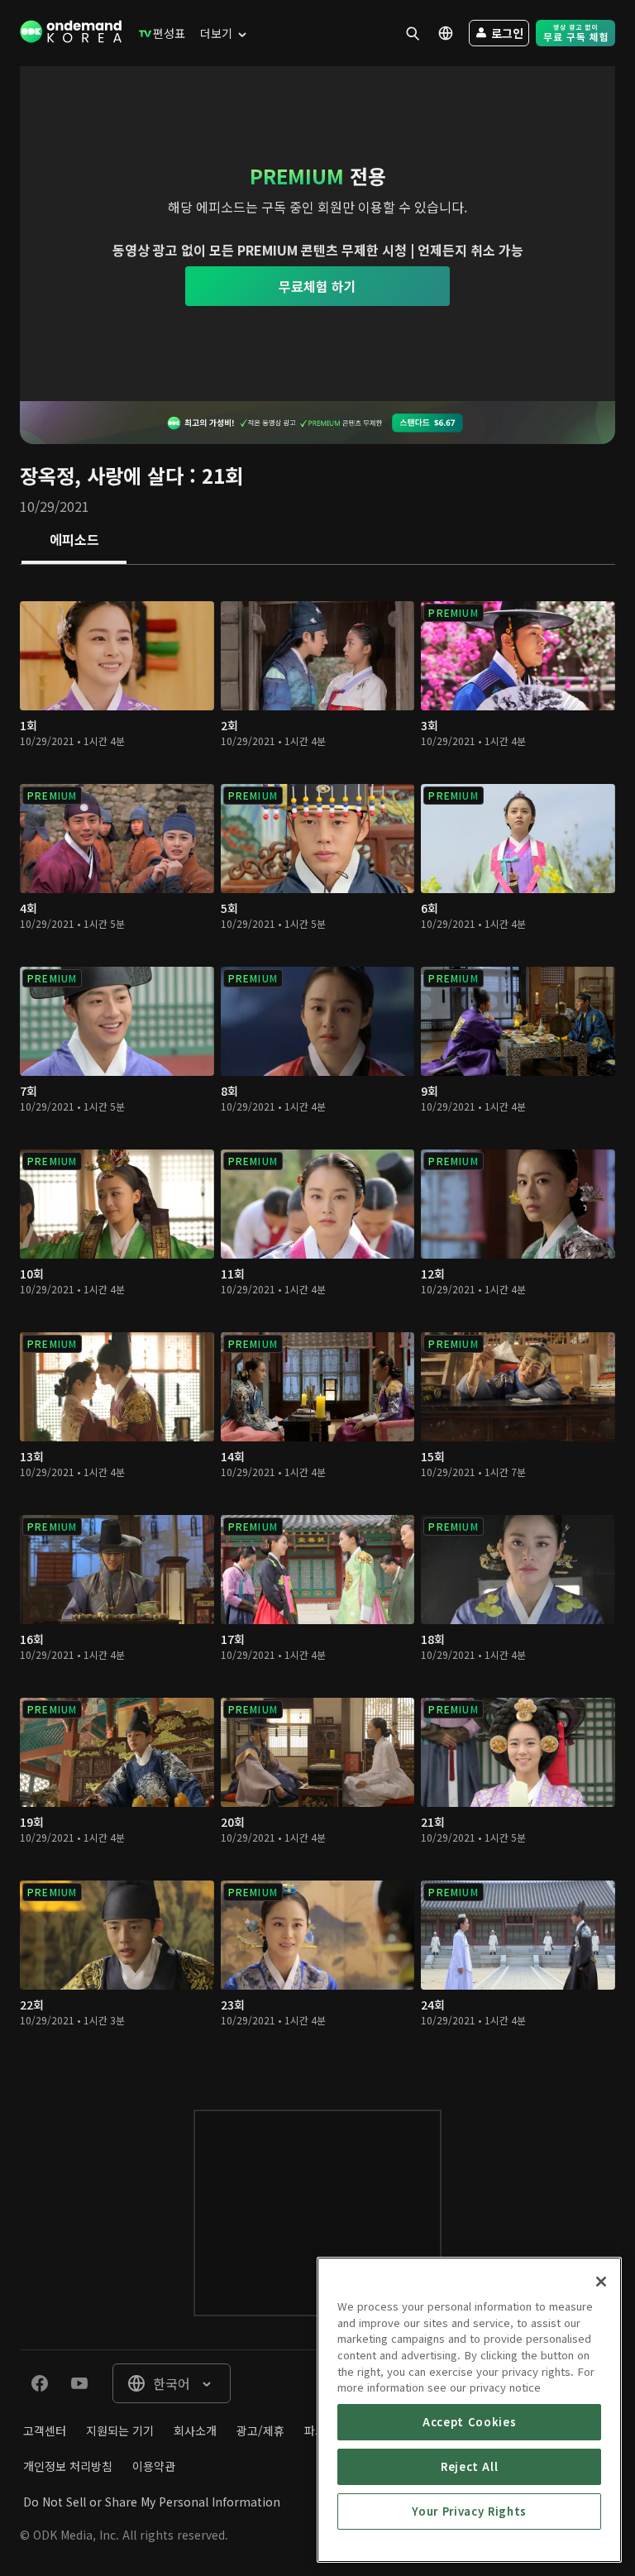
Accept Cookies (469, 2422)
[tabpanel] (317, 1321)
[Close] (601, 2282)
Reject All (470, 2466)
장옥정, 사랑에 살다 (102, 475)
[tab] (74, 541)
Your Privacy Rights (469, 2511)
